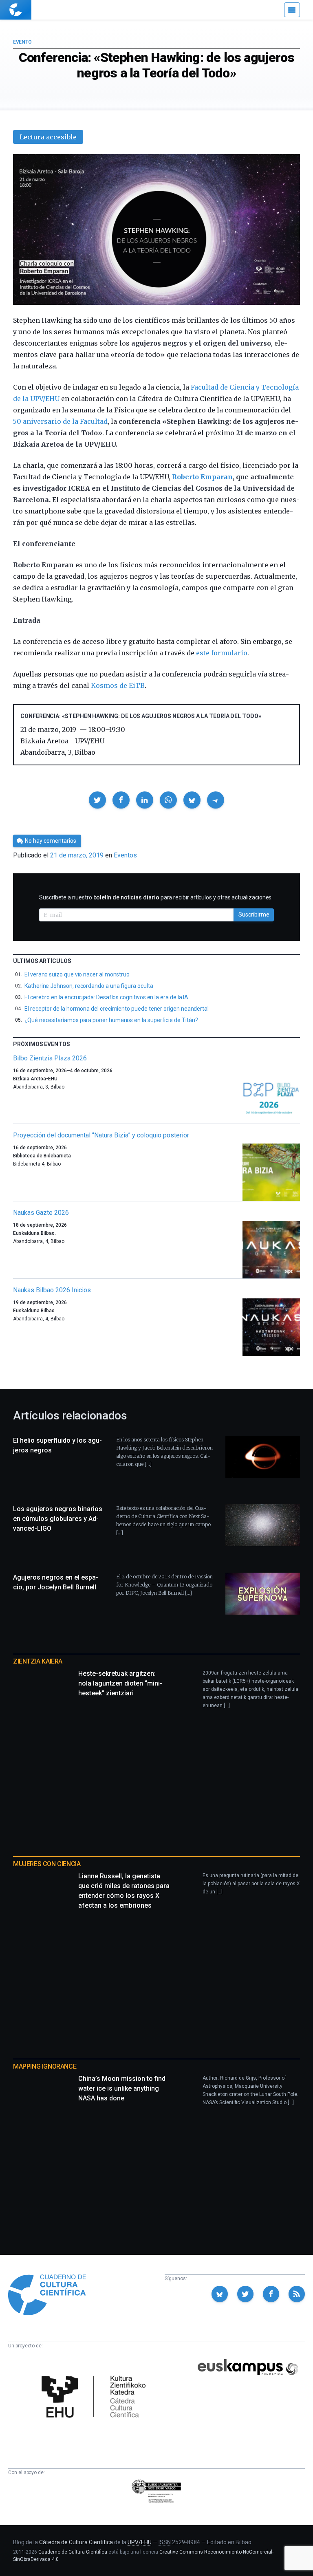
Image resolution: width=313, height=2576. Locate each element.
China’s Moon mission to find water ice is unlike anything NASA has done (122, 2088)
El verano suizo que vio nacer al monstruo (77, 974)
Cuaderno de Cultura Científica (73, 2552)
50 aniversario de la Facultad (60, 421)
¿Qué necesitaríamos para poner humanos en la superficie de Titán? (111, 1020)
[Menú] (292, 10)
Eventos (125, 855)
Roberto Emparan (202, 477)
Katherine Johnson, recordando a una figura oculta (89, 986)
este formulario (222, 653)
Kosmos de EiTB (118, 685)
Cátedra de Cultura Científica (76, 2542)
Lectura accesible (48, 137)
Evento (22, 42)
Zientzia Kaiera (38, 1661)
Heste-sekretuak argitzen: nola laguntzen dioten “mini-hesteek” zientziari (120, 1683)
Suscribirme (254, 914)
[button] (97, 800)
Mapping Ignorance (45, 2066)
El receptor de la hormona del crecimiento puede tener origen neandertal (117, 1009)
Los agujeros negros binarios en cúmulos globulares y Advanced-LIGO (58, 1519)
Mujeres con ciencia (47, 1864)
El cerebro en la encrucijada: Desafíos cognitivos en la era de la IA (106, 997)
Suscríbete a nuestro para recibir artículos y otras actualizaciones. (156, 897)
